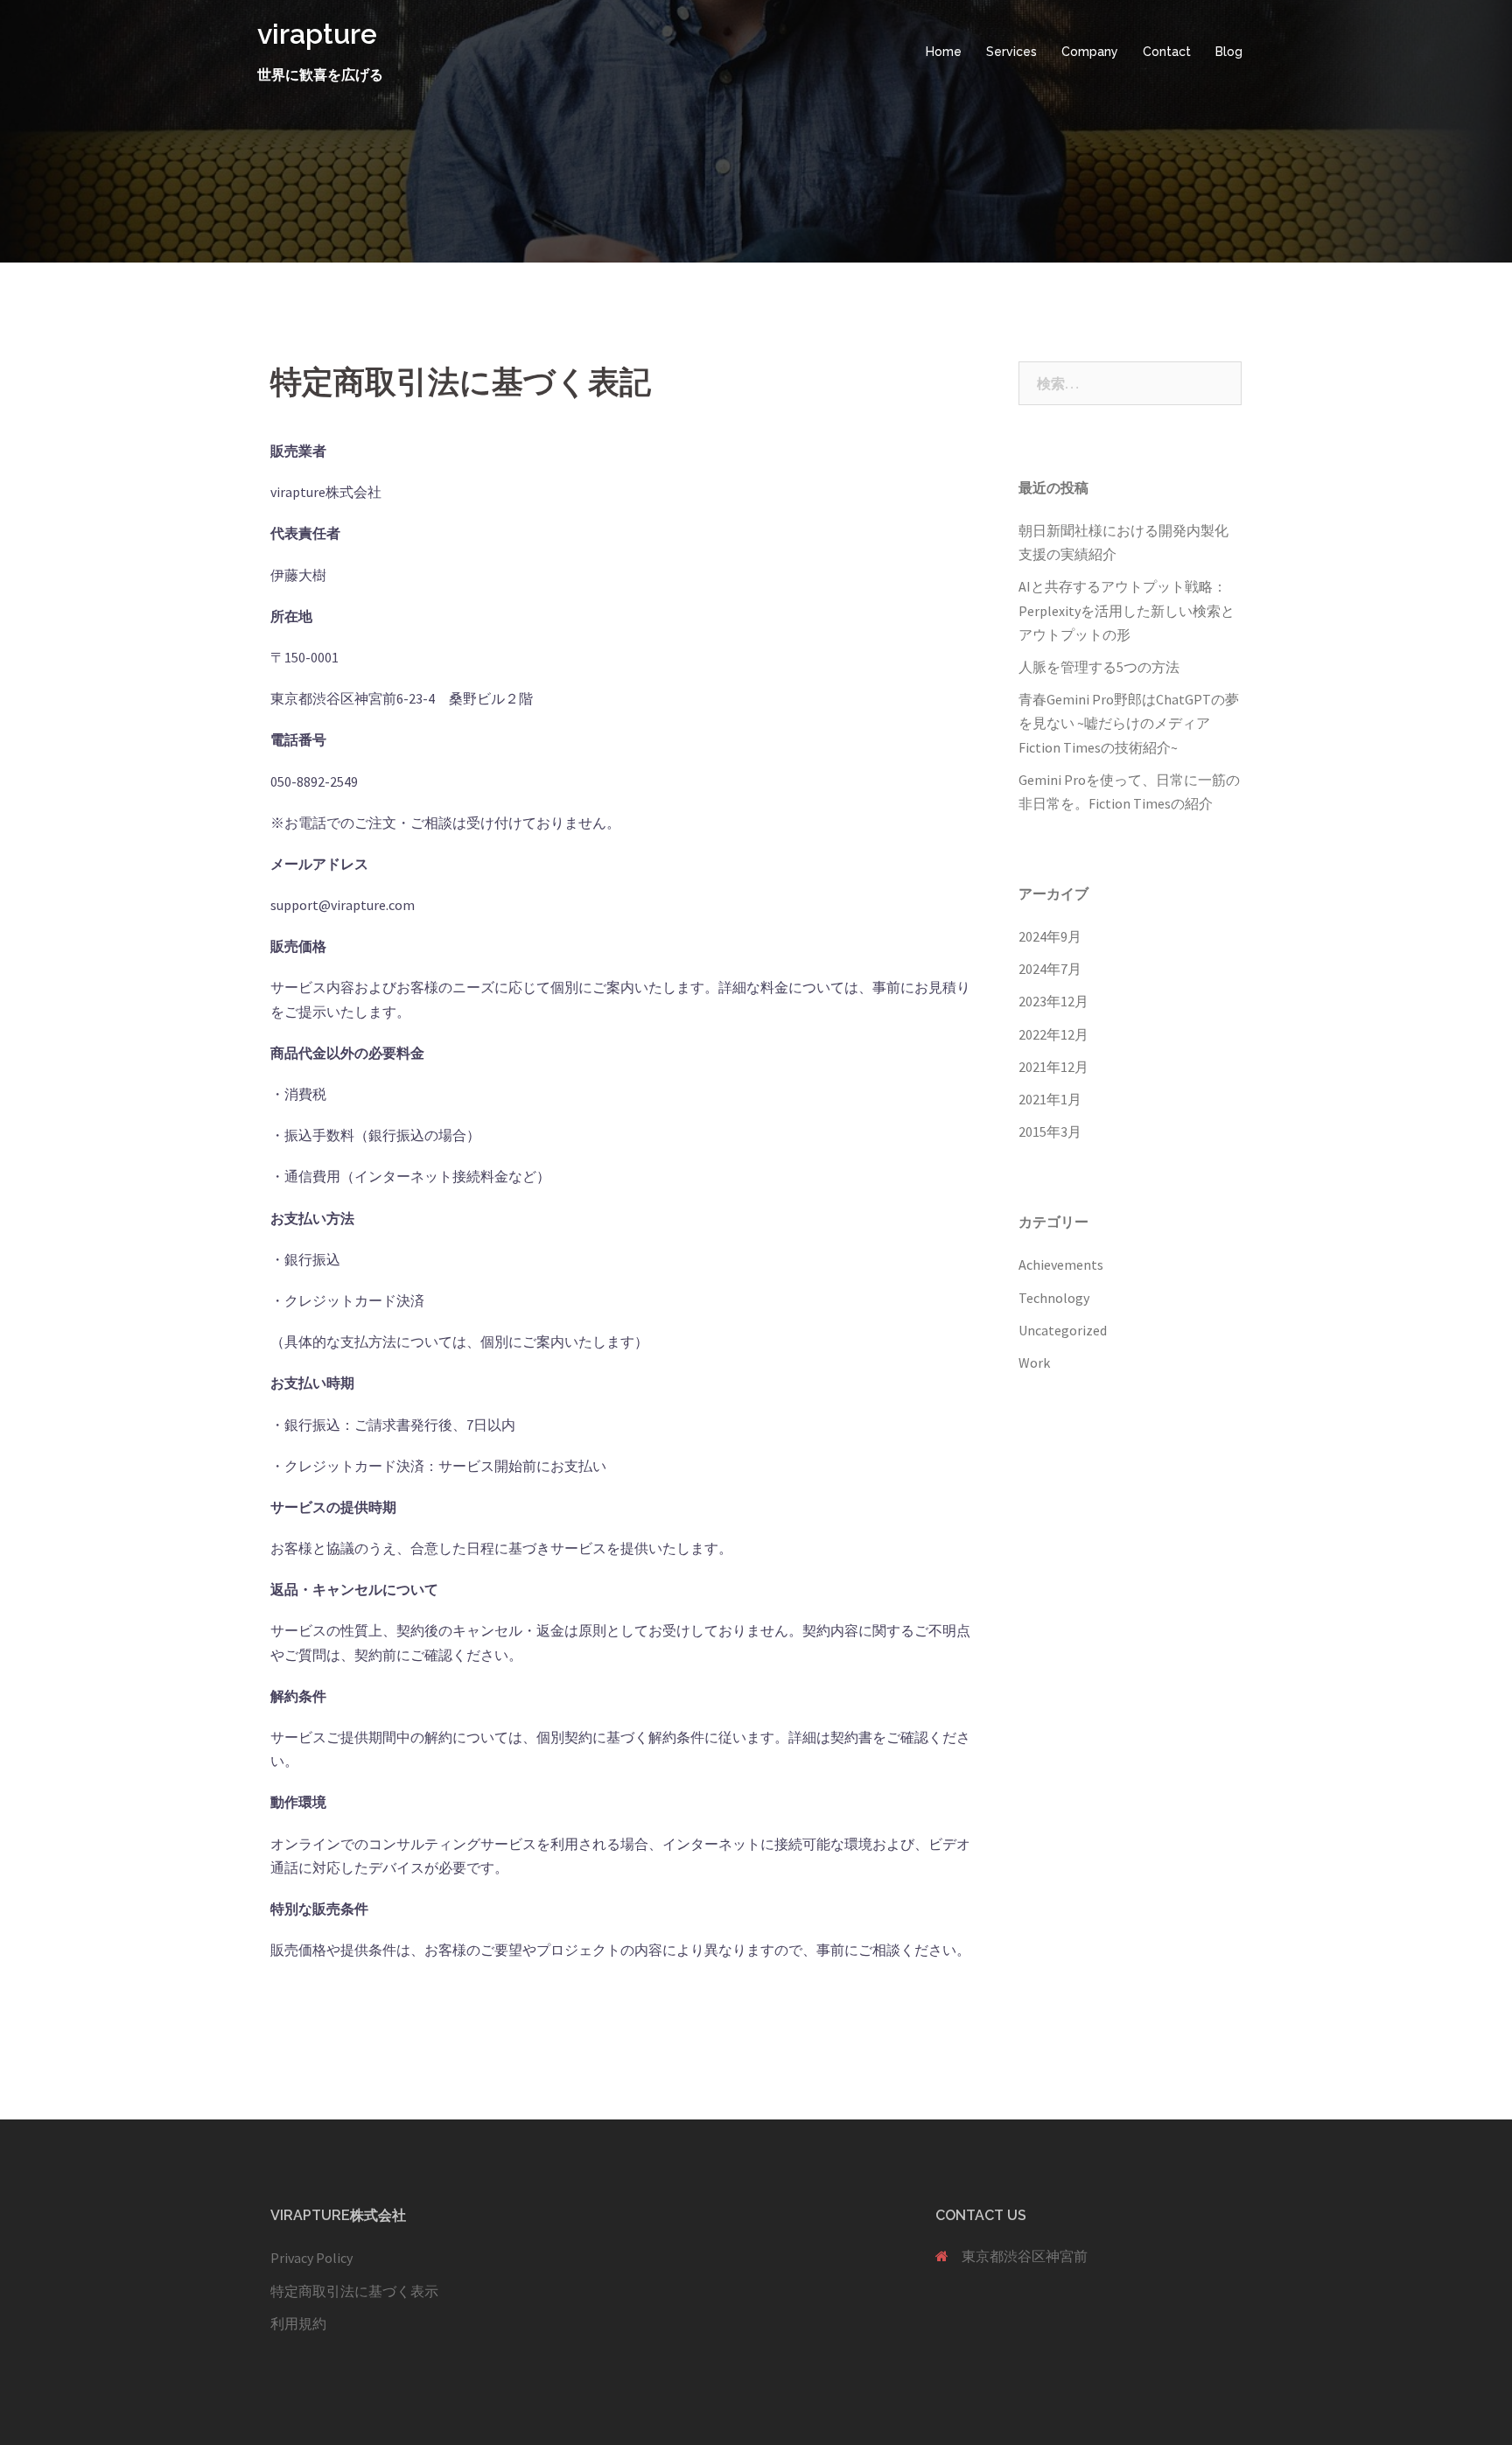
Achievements (1061, 1265)
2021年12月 (1053, 1067)
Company (1090, 52)
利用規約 (298, 2323)
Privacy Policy (311, 2258)
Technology (1054, 1298)
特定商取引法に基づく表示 (354, 2291)
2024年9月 (1050, 936)
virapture (317, 34)
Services (1011, 52)
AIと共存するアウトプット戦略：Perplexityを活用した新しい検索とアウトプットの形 (1127, 610)
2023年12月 (1053, 1001)
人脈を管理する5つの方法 (1099, 667)
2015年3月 (1050, 1131)
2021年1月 (1050, 1099)
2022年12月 (1053, 1034)
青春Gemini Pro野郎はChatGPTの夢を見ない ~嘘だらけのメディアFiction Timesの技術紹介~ (1129, 723)
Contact (1167, 52)
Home (944, 52)
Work (1034, 1363)
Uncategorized (1063, 1330)
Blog (1229, 52)
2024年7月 (1050, 969)
